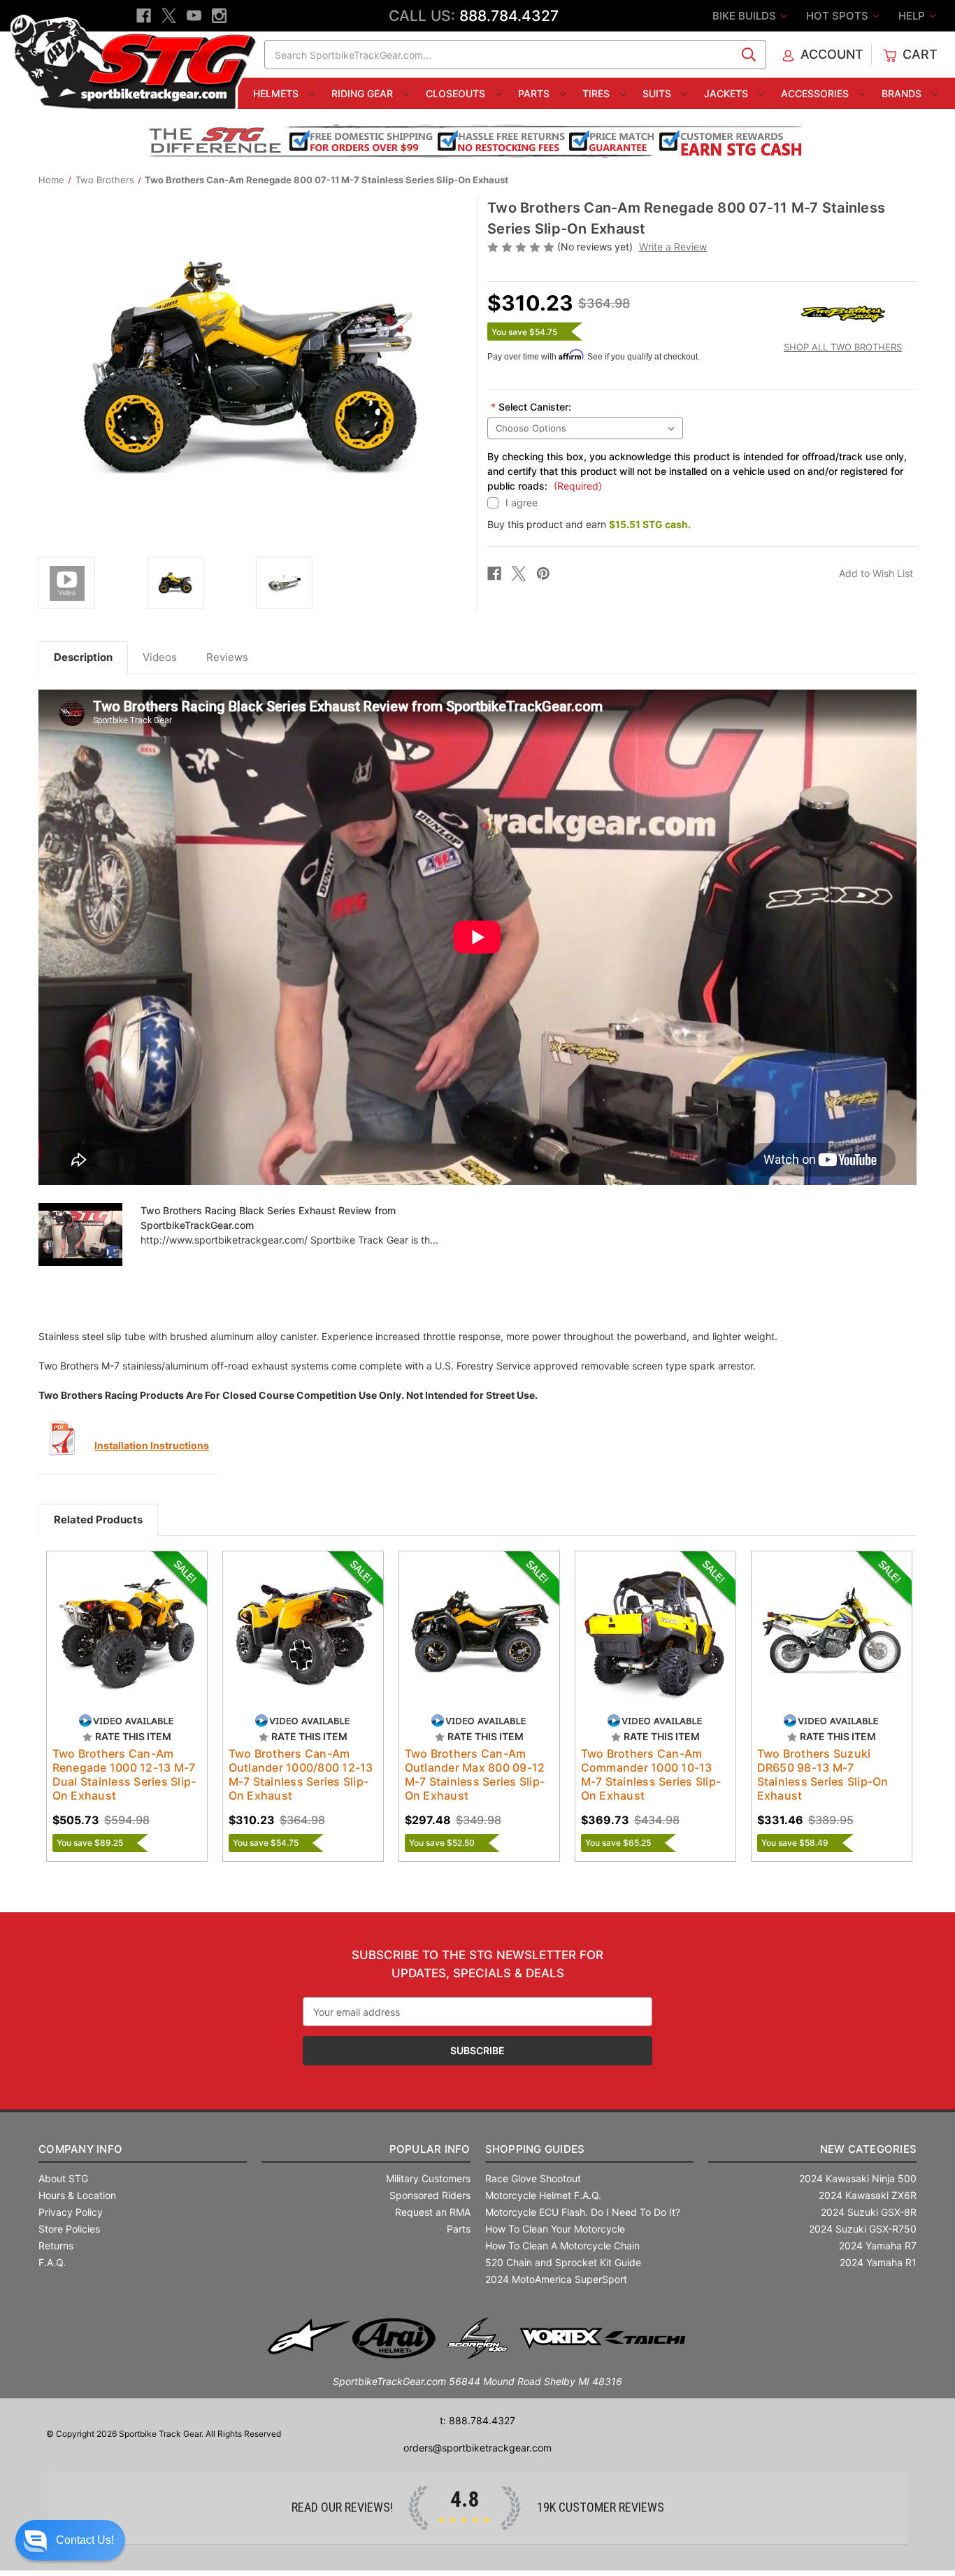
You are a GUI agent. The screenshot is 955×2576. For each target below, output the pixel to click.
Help (913, 16)
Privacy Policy (71, 2212)
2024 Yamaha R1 (878, 2262)
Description (83, 657)
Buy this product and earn (589, 524)
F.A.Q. (52, 2262)
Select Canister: (531, 407)
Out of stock (127, 1644)
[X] (169, 16)
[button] (70, 2540)
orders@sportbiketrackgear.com (477, 2448)
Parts (535, 93)
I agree (522, 503)
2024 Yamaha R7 (878, 2246)
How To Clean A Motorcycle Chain (562, 2246)
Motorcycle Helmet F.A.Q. (543, 2195)
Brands (903, 93)
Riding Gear (364, 93)
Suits (658, 93)
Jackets (727, 93)
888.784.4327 (509, 16)
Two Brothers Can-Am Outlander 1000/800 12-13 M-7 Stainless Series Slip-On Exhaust (301, 1774)
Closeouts (457, 93)
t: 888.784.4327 (477, 2420)
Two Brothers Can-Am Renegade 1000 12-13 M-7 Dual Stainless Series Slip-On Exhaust (124, 1774)
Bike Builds (746, 16)
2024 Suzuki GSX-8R (869, 2212)
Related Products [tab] (98, 1520)
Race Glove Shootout (533, 2178)
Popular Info (430, 2149)
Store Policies (69, 2229)
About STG (63, 2178)
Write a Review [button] (673, 247)
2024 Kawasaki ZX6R (868, 2195)
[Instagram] (219, 16)
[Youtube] (194, 16)
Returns (56, 2246)
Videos (160, 657)
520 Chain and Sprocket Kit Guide (563, 2262)
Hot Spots (839, 16)
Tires (597, 93)
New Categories (868, 2149)
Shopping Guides (535, 2149)
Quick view (120, 1619)
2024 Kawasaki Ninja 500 (858, 2178)
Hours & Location (77, 2195)
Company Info (80, 2149)
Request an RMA (433, 2212)
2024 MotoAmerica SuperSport (556, 2279)
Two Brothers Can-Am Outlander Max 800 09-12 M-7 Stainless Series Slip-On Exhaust (475, 1774)
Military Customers (428, 2178)
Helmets (277, 93)
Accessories (816, 93)
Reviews (227, 657)
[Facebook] (144, 16)
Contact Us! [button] (85, 2540)
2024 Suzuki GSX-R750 (863, 2229)
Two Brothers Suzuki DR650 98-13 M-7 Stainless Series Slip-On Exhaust (823, 1774)
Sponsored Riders (430, 2195)
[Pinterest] (543, 574)
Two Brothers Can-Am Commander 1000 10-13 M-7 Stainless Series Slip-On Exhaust (651, 1774)
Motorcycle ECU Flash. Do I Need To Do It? (583, 2212)
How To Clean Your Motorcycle (555, 2229)
